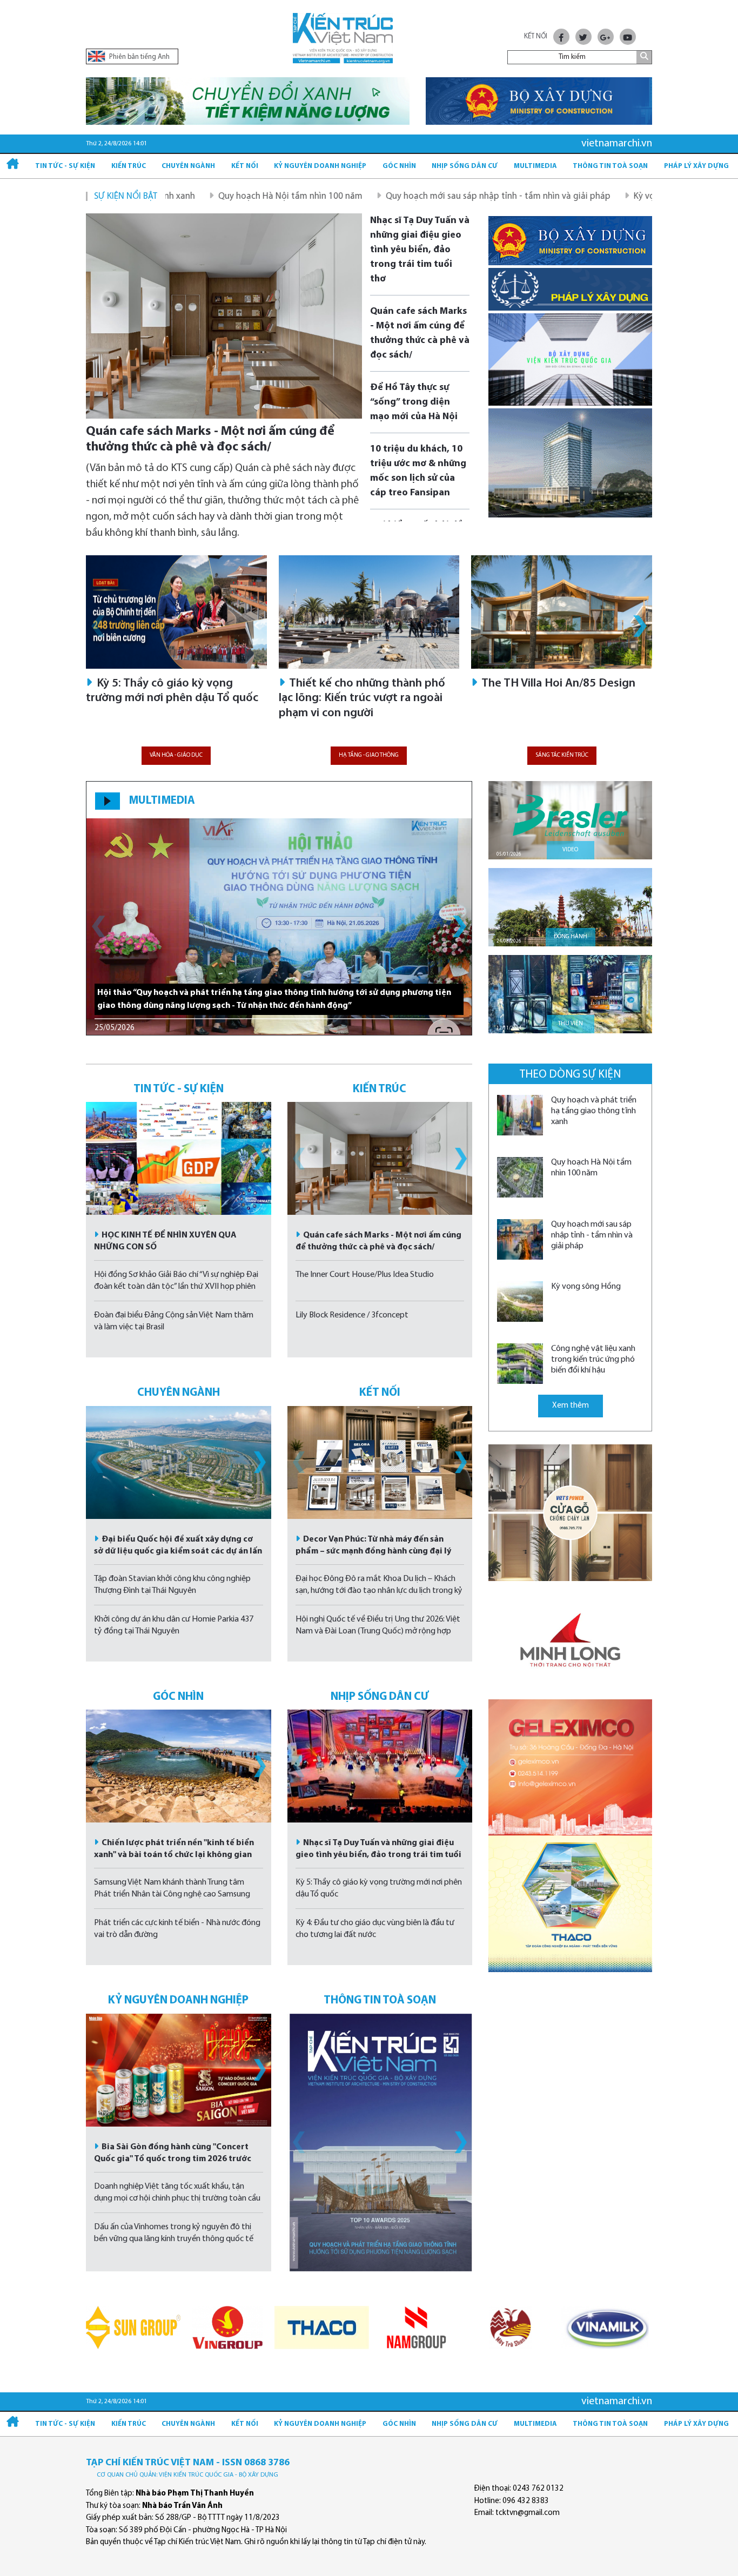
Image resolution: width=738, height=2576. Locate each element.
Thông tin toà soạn (610, 166)
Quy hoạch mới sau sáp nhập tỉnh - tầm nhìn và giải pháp (400, 196)
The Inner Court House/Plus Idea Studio (365, 1275)
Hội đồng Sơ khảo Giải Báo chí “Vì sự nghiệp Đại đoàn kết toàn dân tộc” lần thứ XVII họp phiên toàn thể (176, 1287)
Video (570, 850)
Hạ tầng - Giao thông (369, 755)
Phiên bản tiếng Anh (139, 57)
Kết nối (245, 166)
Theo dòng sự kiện (570, 1075)
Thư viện (571, 1024)
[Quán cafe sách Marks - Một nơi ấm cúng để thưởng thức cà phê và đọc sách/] (224, 316)
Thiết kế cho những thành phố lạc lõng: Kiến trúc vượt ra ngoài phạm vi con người (362, 698)
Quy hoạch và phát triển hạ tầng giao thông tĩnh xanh (594, 1111)
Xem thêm (571, 1406)
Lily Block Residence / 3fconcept (352, 1315)
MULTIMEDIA (162, 801)
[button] (640, 626)
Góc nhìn (399, 166)
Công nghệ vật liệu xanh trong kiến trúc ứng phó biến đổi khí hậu (593, 1360)
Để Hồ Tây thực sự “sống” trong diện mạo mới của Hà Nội (414, 402)
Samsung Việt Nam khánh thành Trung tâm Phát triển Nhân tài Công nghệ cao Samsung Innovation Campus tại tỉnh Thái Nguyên (172, 1894)
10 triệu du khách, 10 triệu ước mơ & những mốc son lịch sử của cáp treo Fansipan (418, 471)
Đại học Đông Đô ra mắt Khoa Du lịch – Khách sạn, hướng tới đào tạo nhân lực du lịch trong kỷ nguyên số (379, 1591)
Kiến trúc (129, 166)
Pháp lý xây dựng (696, 166)
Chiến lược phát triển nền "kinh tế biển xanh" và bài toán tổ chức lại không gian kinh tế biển (174, 1855)
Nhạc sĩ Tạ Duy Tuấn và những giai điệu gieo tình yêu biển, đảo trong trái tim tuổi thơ (420, 250)
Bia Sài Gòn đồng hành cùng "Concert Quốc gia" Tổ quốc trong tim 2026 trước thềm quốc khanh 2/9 (173, 2159)
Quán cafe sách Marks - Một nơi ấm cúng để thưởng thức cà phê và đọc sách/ (210, 439)
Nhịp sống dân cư (465, 166)
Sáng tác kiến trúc (562, 755)
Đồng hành (571, 937)
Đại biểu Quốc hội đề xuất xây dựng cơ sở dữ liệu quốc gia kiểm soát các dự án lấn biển (178, 1551)
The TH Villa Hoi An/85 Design (557, 684)
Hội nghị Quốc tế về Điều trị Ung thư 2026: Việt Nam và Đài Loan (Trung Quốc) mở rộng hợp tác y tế (378, 1631)
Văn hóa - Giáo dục (176, 755)
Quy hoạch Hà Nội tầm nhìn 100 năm (193, 196)
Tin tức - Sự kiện (65, 166)
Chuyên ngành (188, 166)
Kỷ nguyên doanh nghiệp (320, 166)
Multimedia (535, 166)
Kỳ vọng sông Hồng (574, 196)
